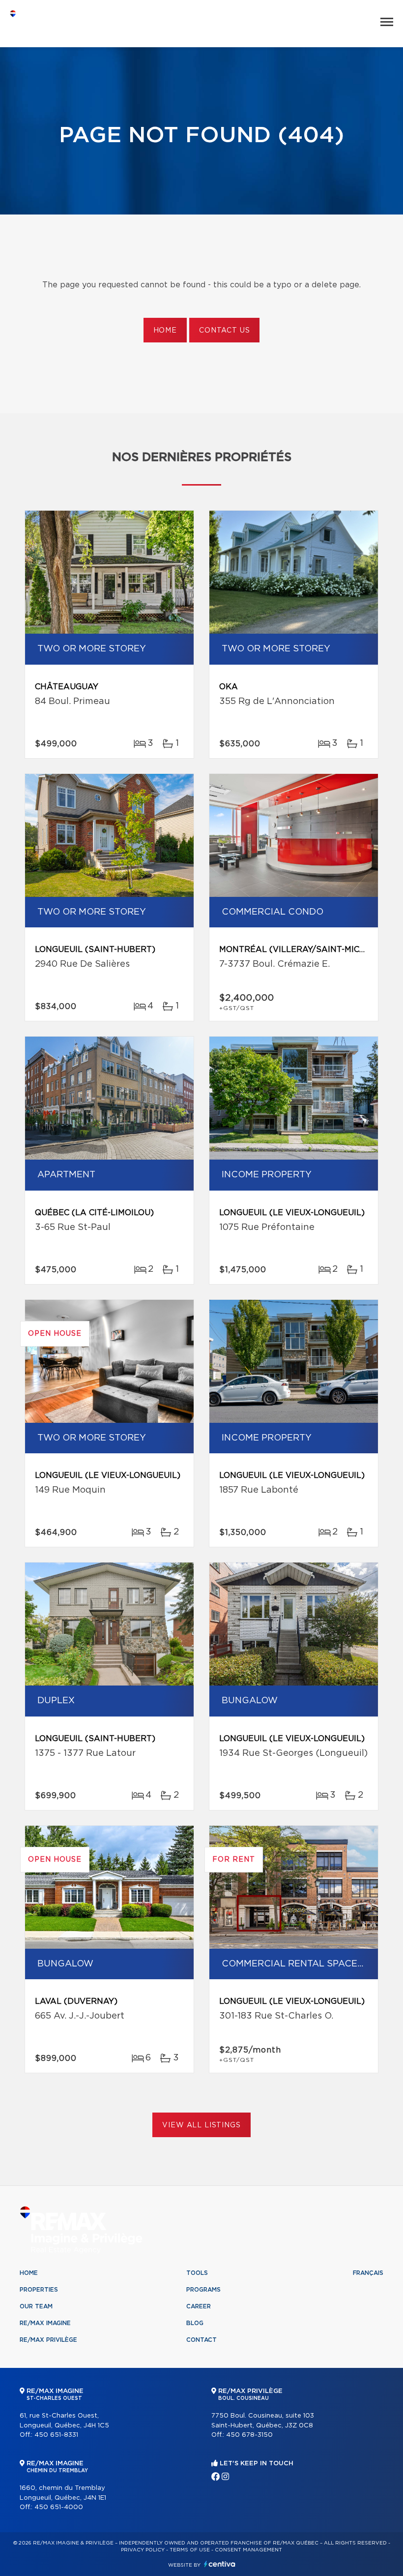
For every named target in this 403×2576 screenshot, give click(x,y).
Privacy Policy (143, 2550)
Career (199, 2306)
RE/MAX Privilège (48, 2340)
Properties (39, 2290)
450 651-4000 (59, 2507)
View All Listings (201, 2125)
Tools (197, 2273)
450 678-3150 (249, 2435)
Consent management (248, 2550)
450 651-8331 (56, 2435)
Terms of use (190, 2550)
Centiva (220, 2564)
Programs (203, 2290)
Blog (195, 2323)
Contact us (224, 331)
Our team (36, 2306)
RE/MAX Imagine (45, 2323)
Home (165, 331)
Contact (201, 2340)
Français (368, 2273)
